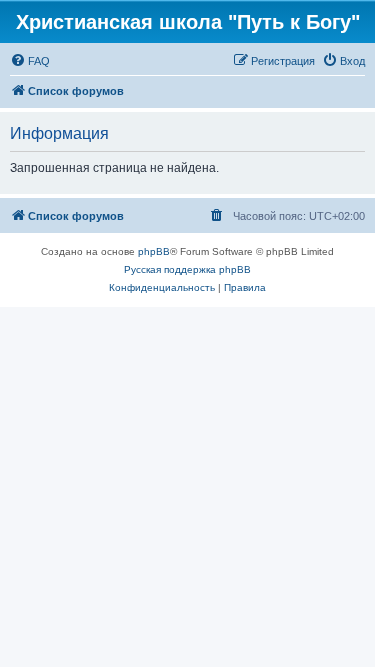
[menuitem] (30, 61)
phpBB (154, 251)
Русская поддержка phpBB (187, 269)
